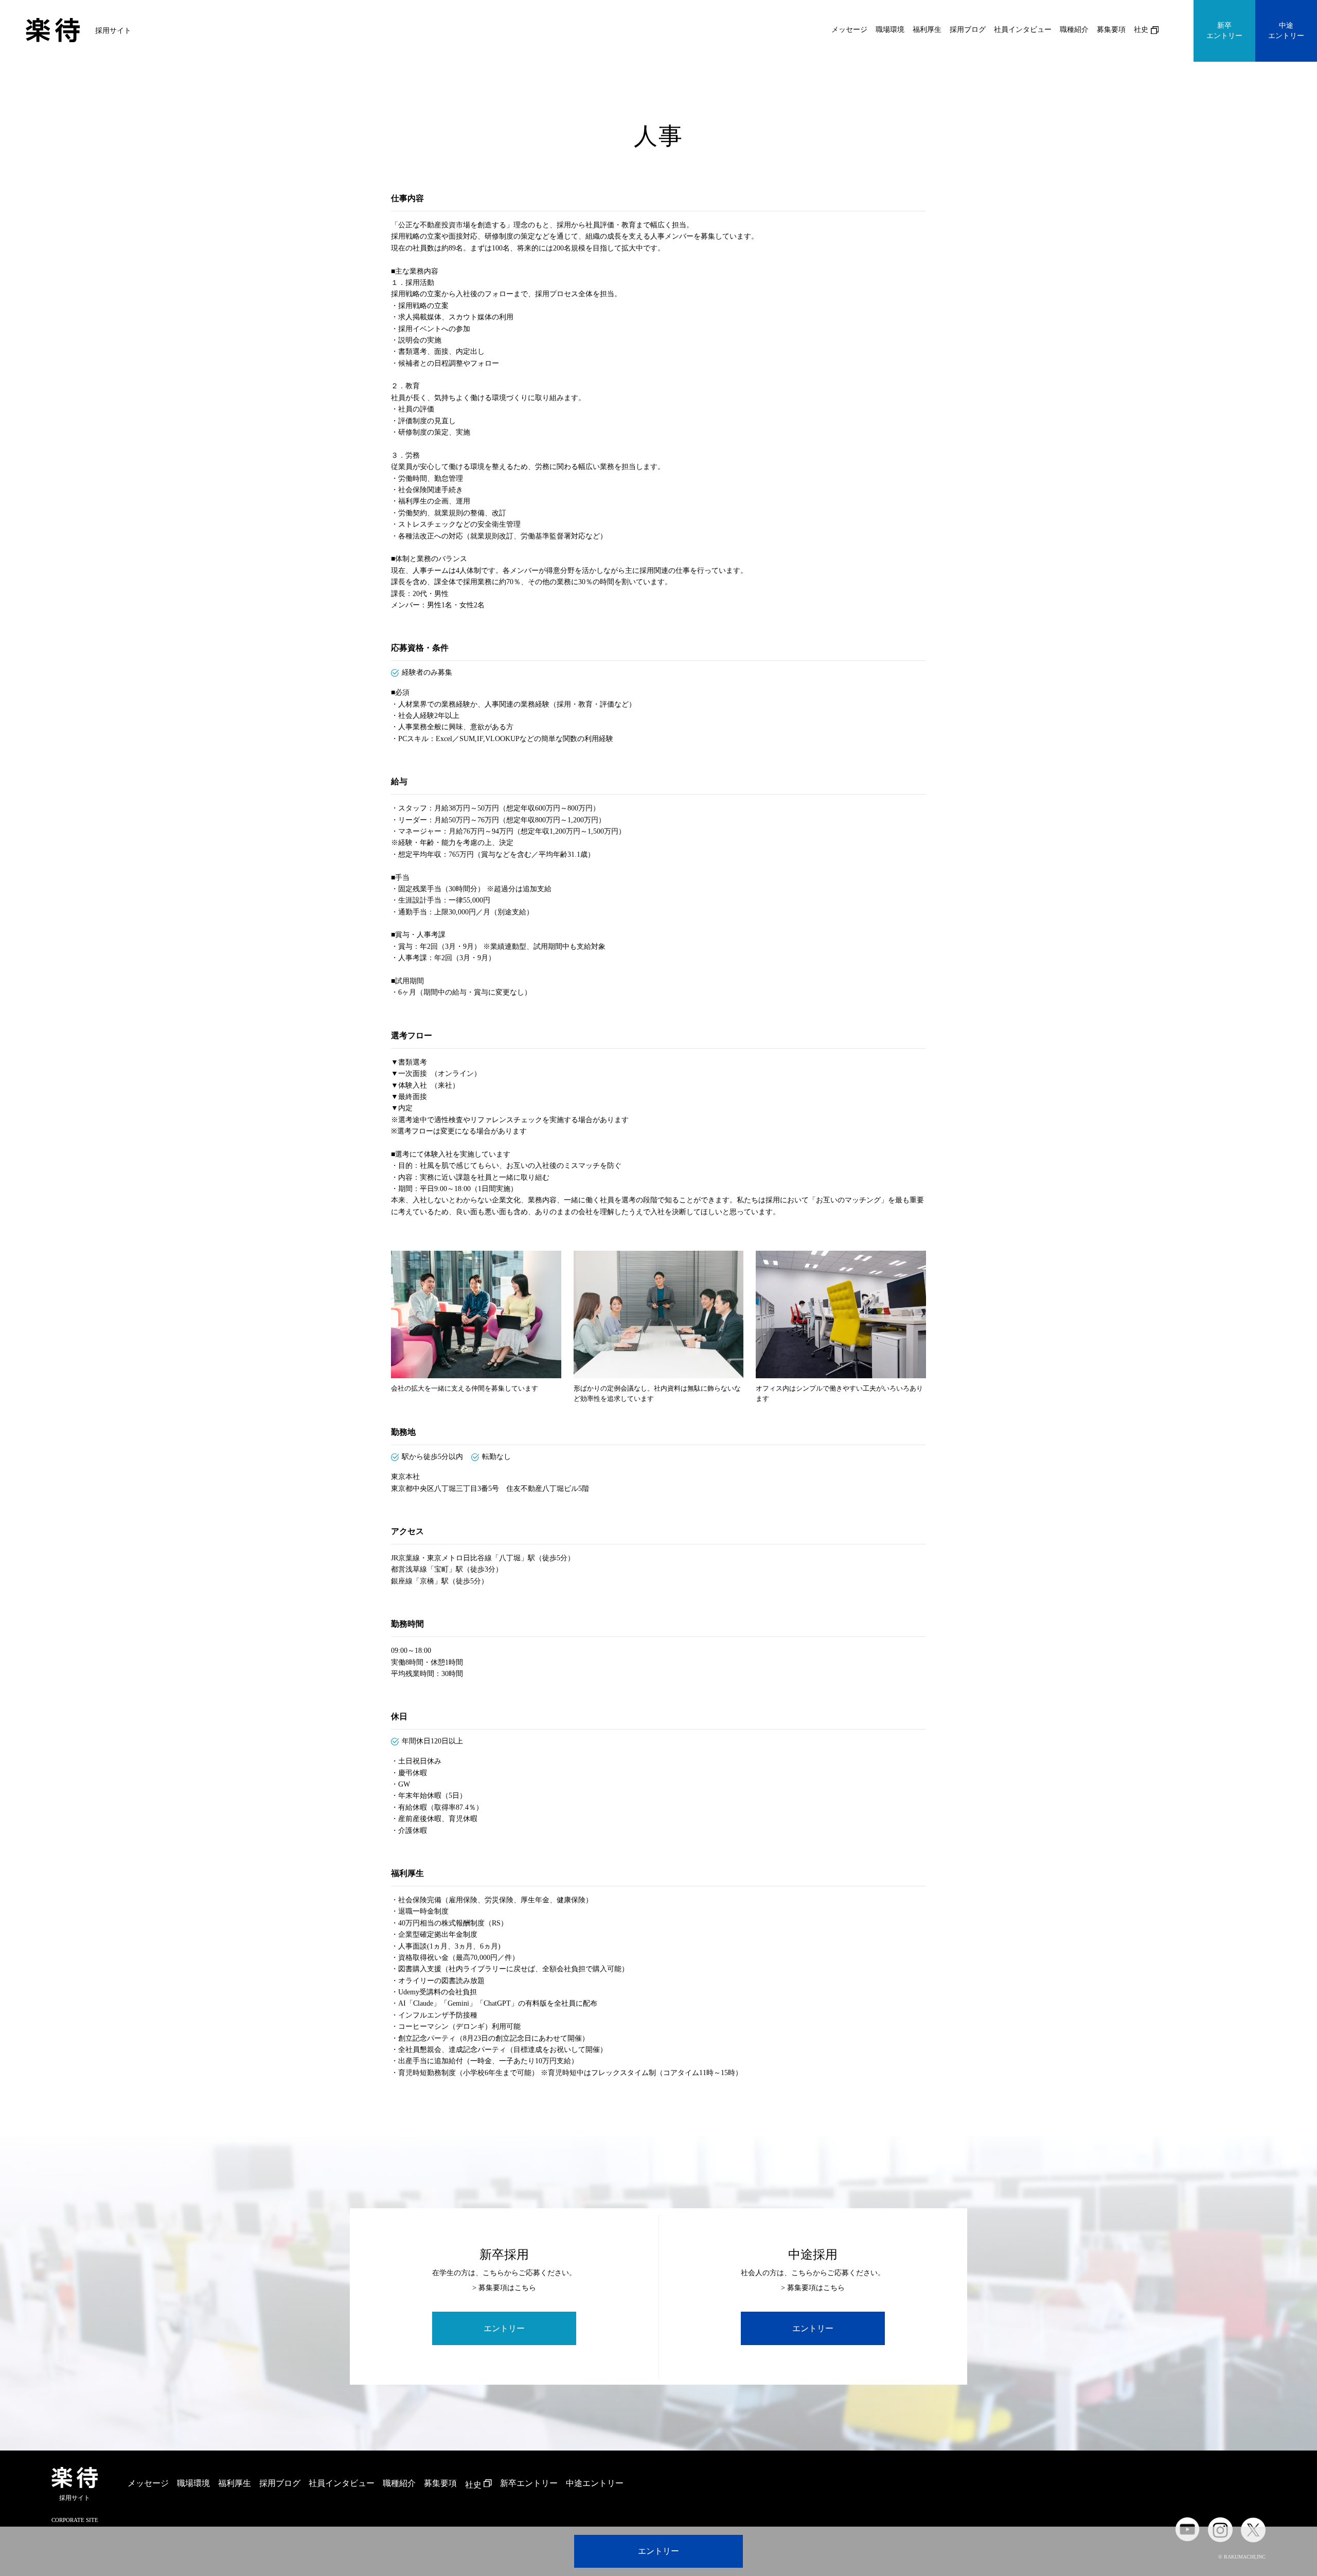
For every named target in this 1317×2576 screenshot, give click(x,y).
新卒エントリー (1224, 31)
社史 (1141, 30)
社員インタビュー (1023, 30)
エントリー (658, 2551)
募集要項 (1111, 30)
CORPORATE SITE (75, 2520)
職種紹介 (1074, 30)
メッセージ (849, 30)
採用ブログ (968, 30)
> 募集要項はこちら (504, 2288)
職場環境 (890, 30)
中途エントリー (1286, 31)
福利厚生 (927, 30)
